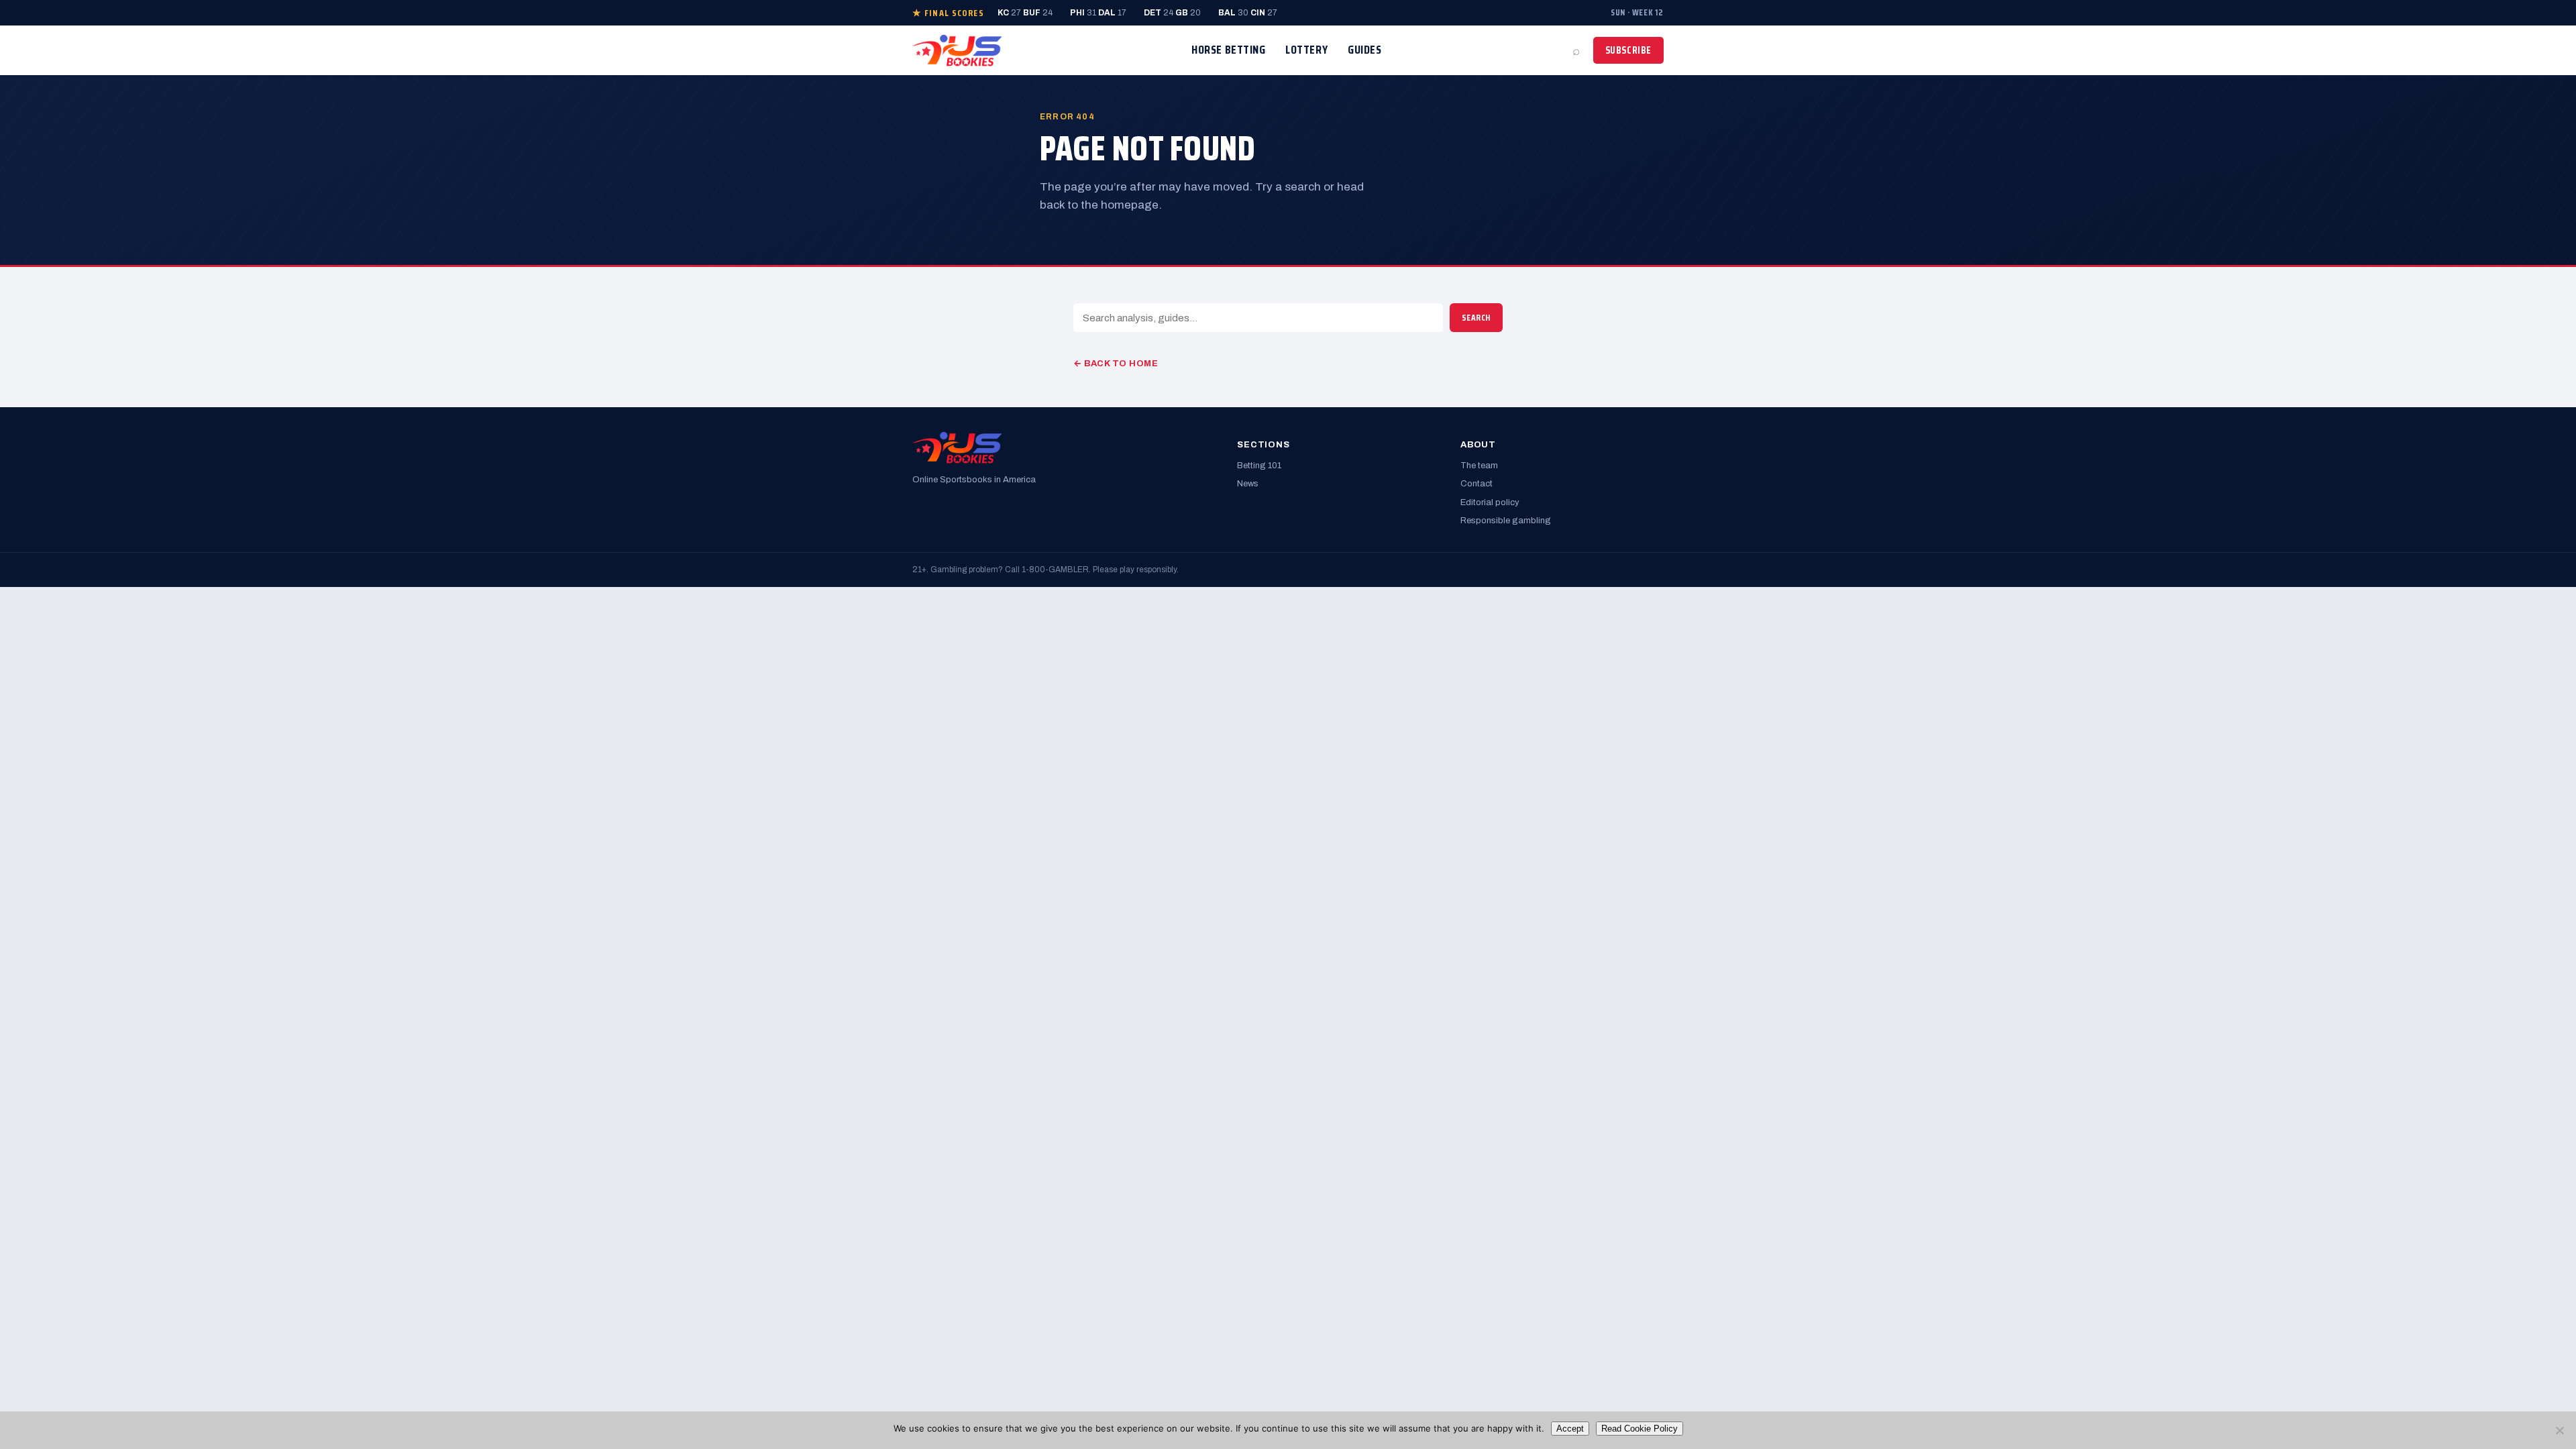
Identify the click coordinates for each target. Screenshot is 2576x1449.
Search (1476, 318)
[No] (2559, 1430)
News (1248, 484)
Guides (1364, 50)
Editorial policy (1490, 502)
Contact (1477, 484)
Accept (1570, 1429)
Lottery (1306, 50)
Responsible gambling (1506, 521)
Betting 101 (1259, 466)
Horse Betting (1228, 50)
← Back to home (1116, 364)
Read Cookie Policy (1640, 1429)
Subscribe (1628, 50)
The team (1479, 466)
